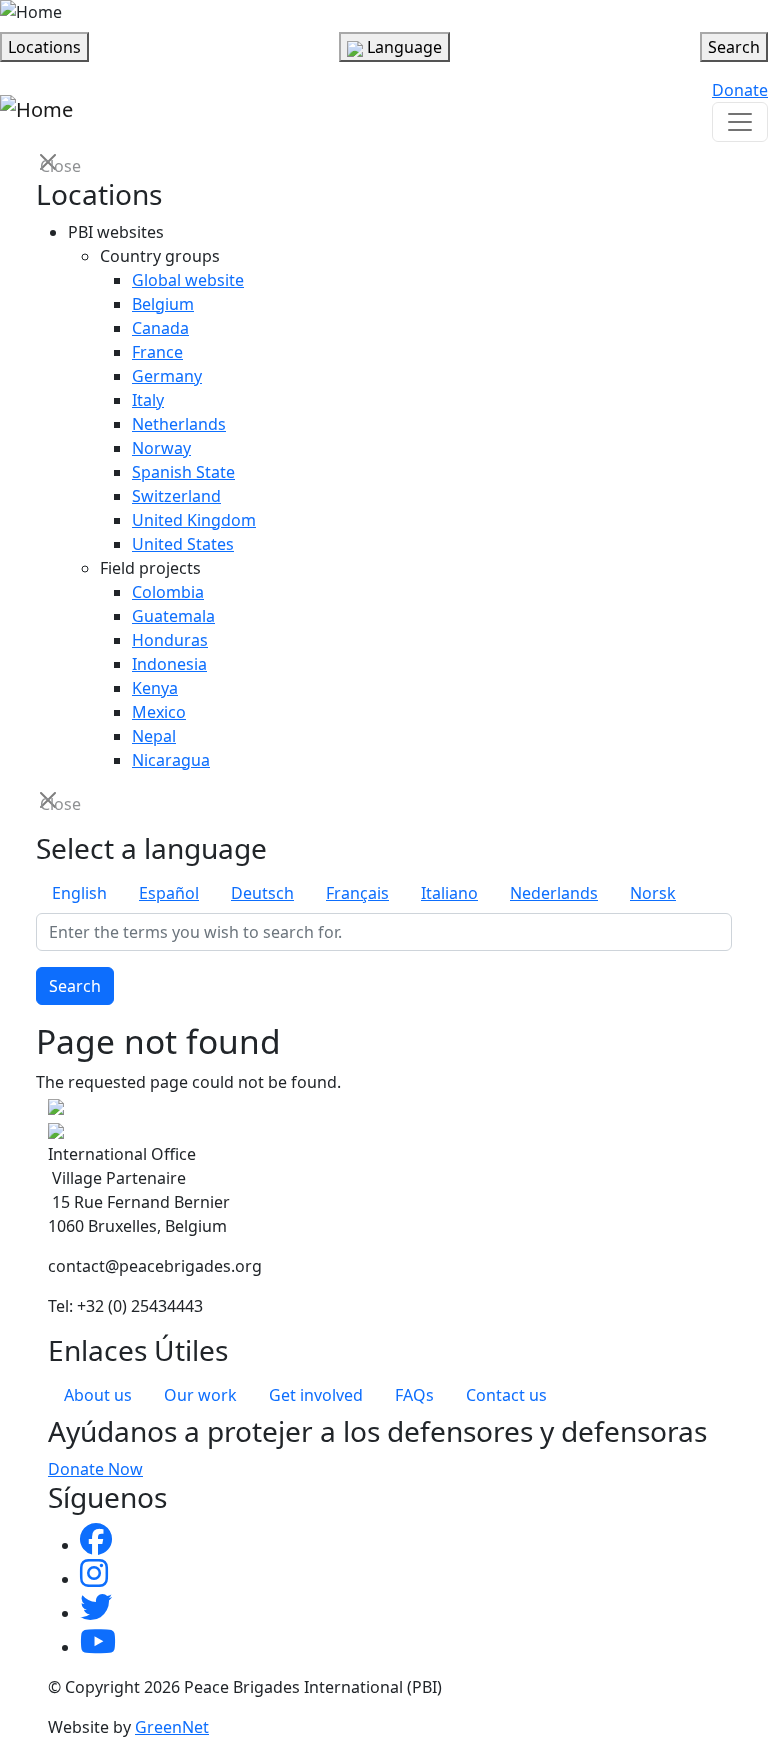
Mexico (159, 712)
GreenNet (172, 1727)
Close (50, 164)
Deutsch (262, 893)
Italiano (449, 893)
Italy (148, 400)
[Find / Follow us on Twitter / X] (96, 1613)
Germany (167, 376)
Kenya (155, 688)
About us (98, 1395)
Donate (740, 90)
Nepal (154, 736)
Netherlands (179, 424)
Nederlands (554, 893)
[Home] (31, 12)
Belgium (163, 304)
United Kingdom (194, 520)
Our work (200, 1395)
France (157, 352)
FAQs (414, 1395)
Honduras (170, 640)
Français (357, 893)
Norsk (653, 893)
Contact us (506, 1395)
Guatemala (173, 616)
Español (169, 893)
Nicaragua (171, 760)
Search (75, 986)
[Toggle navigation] (740, 122)
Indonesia (169, 664)
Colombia (168, 592)
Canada (160, 328)
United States (183, 544)
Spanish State (183, 472)
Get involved (316, 1395)
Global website (188, 280)
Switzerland (176, 496)
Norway (161, 448)
